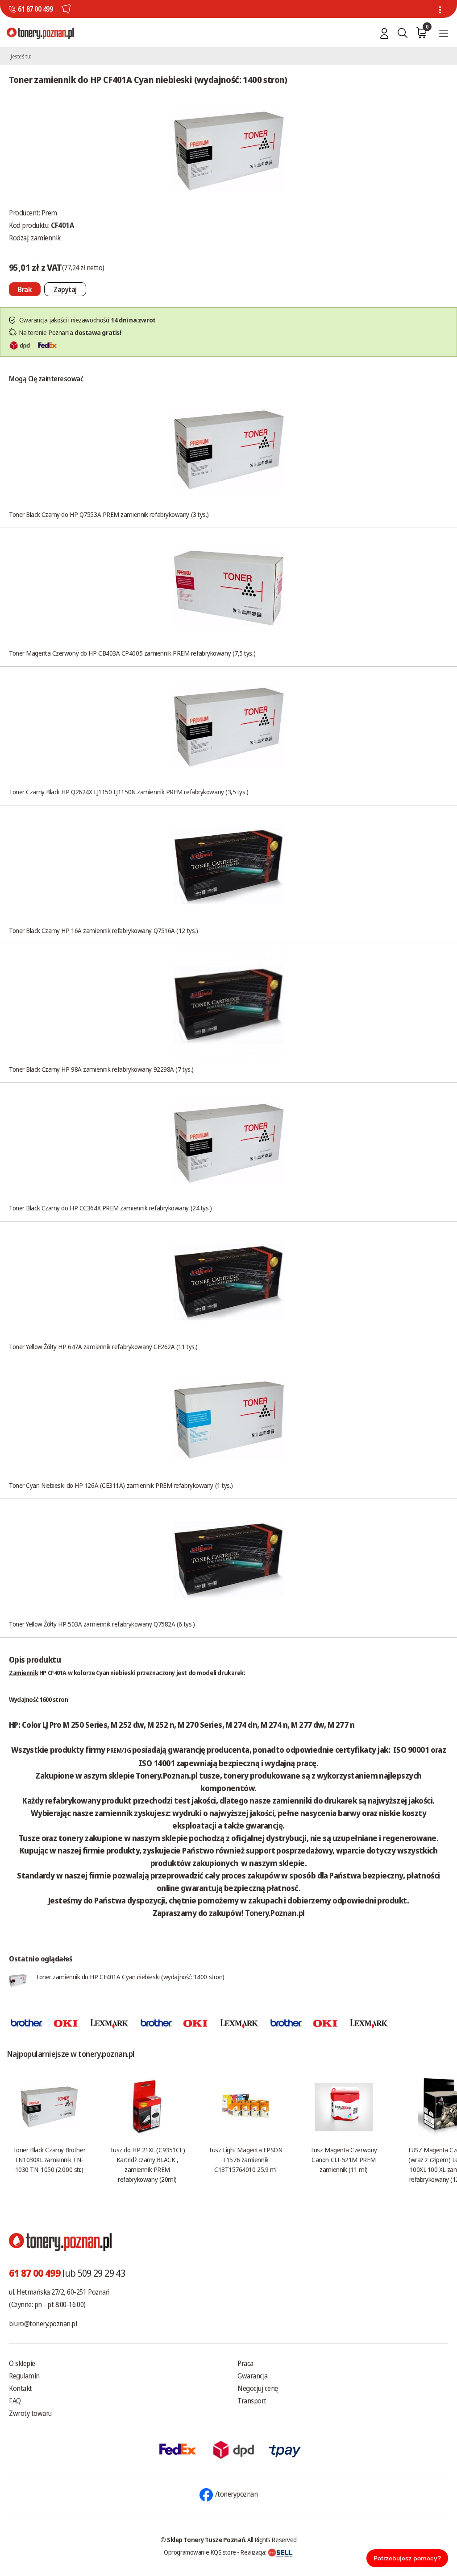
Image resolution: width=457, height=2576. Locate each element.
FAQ (15, 2401)
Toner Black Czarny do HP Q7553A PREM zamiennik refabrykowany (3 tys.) (109, 514)
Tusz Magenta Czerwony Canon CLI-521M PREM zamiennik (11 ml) (344, 2159)
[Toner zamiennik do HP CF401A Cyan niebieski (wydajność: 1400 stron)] (228, 150)
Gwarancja (253, 2376)
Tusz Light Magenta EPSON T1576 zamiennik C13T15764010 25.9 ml (245, 2159)
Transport (252, 2401)
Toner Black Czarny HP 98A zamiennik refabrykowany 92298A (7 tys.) (101, 1069)
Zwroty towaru (30, 2413)
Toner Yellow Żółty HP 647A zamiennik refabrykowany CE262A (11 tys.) (103, 1346)
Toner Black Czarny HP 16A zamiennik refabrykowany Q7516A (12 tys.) (103, 930)
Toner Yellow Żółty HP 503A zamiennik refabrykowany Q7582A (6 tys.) (102, 1624)
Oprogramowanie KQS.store (200, 2552)
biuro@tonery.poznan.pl (43, 2324)
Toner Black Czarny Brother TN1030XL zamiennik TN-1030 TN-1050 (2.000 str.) (49, 2159)
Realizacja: (254, 2552)
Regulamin (24, 2376)
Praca (245, 2363)
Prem (49, 213)
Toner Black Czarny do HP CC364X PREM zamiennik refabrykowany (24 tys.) (110, 1208)
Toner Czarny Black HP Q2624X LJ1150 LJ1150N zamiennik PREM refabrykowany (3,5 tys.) (129, 792)
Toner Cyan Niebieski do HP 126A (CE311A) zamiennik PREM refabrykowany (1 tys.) (121, 1485)
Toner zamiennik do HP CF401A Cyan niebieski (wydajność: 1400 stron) (130, 1977)
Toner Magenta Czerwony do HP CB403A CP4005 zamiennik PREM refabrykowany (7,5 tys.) (132, 653)
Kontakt (21, 2388)
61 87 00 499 (35, 9)
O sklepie (22, 2363)
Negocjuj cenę (258, 2388)
